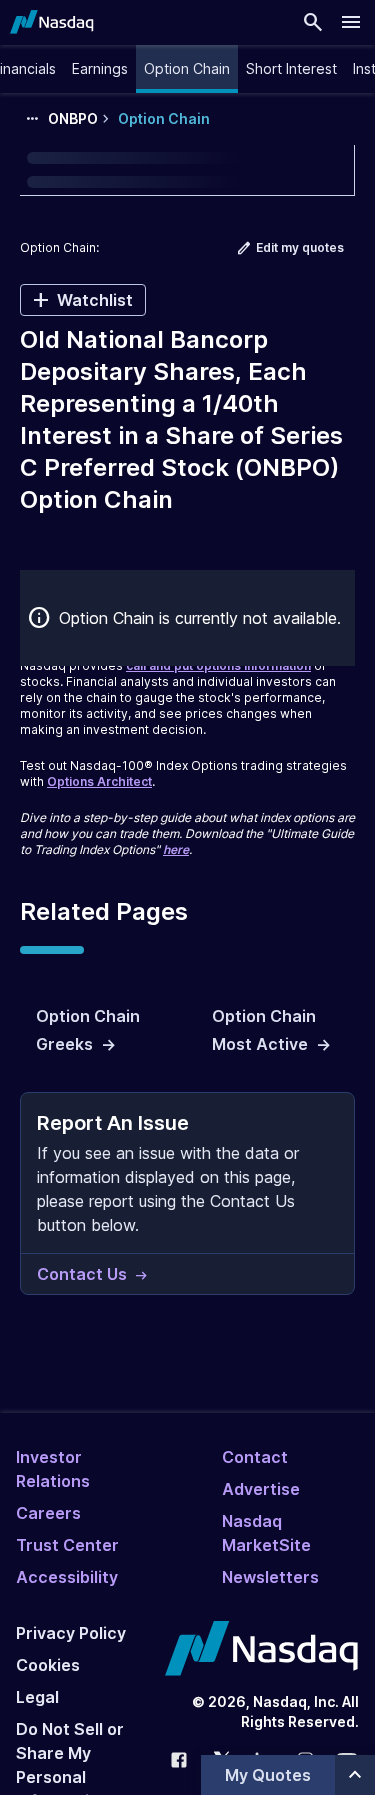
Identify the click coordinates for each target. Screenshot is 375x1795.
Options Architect (99, 781)
